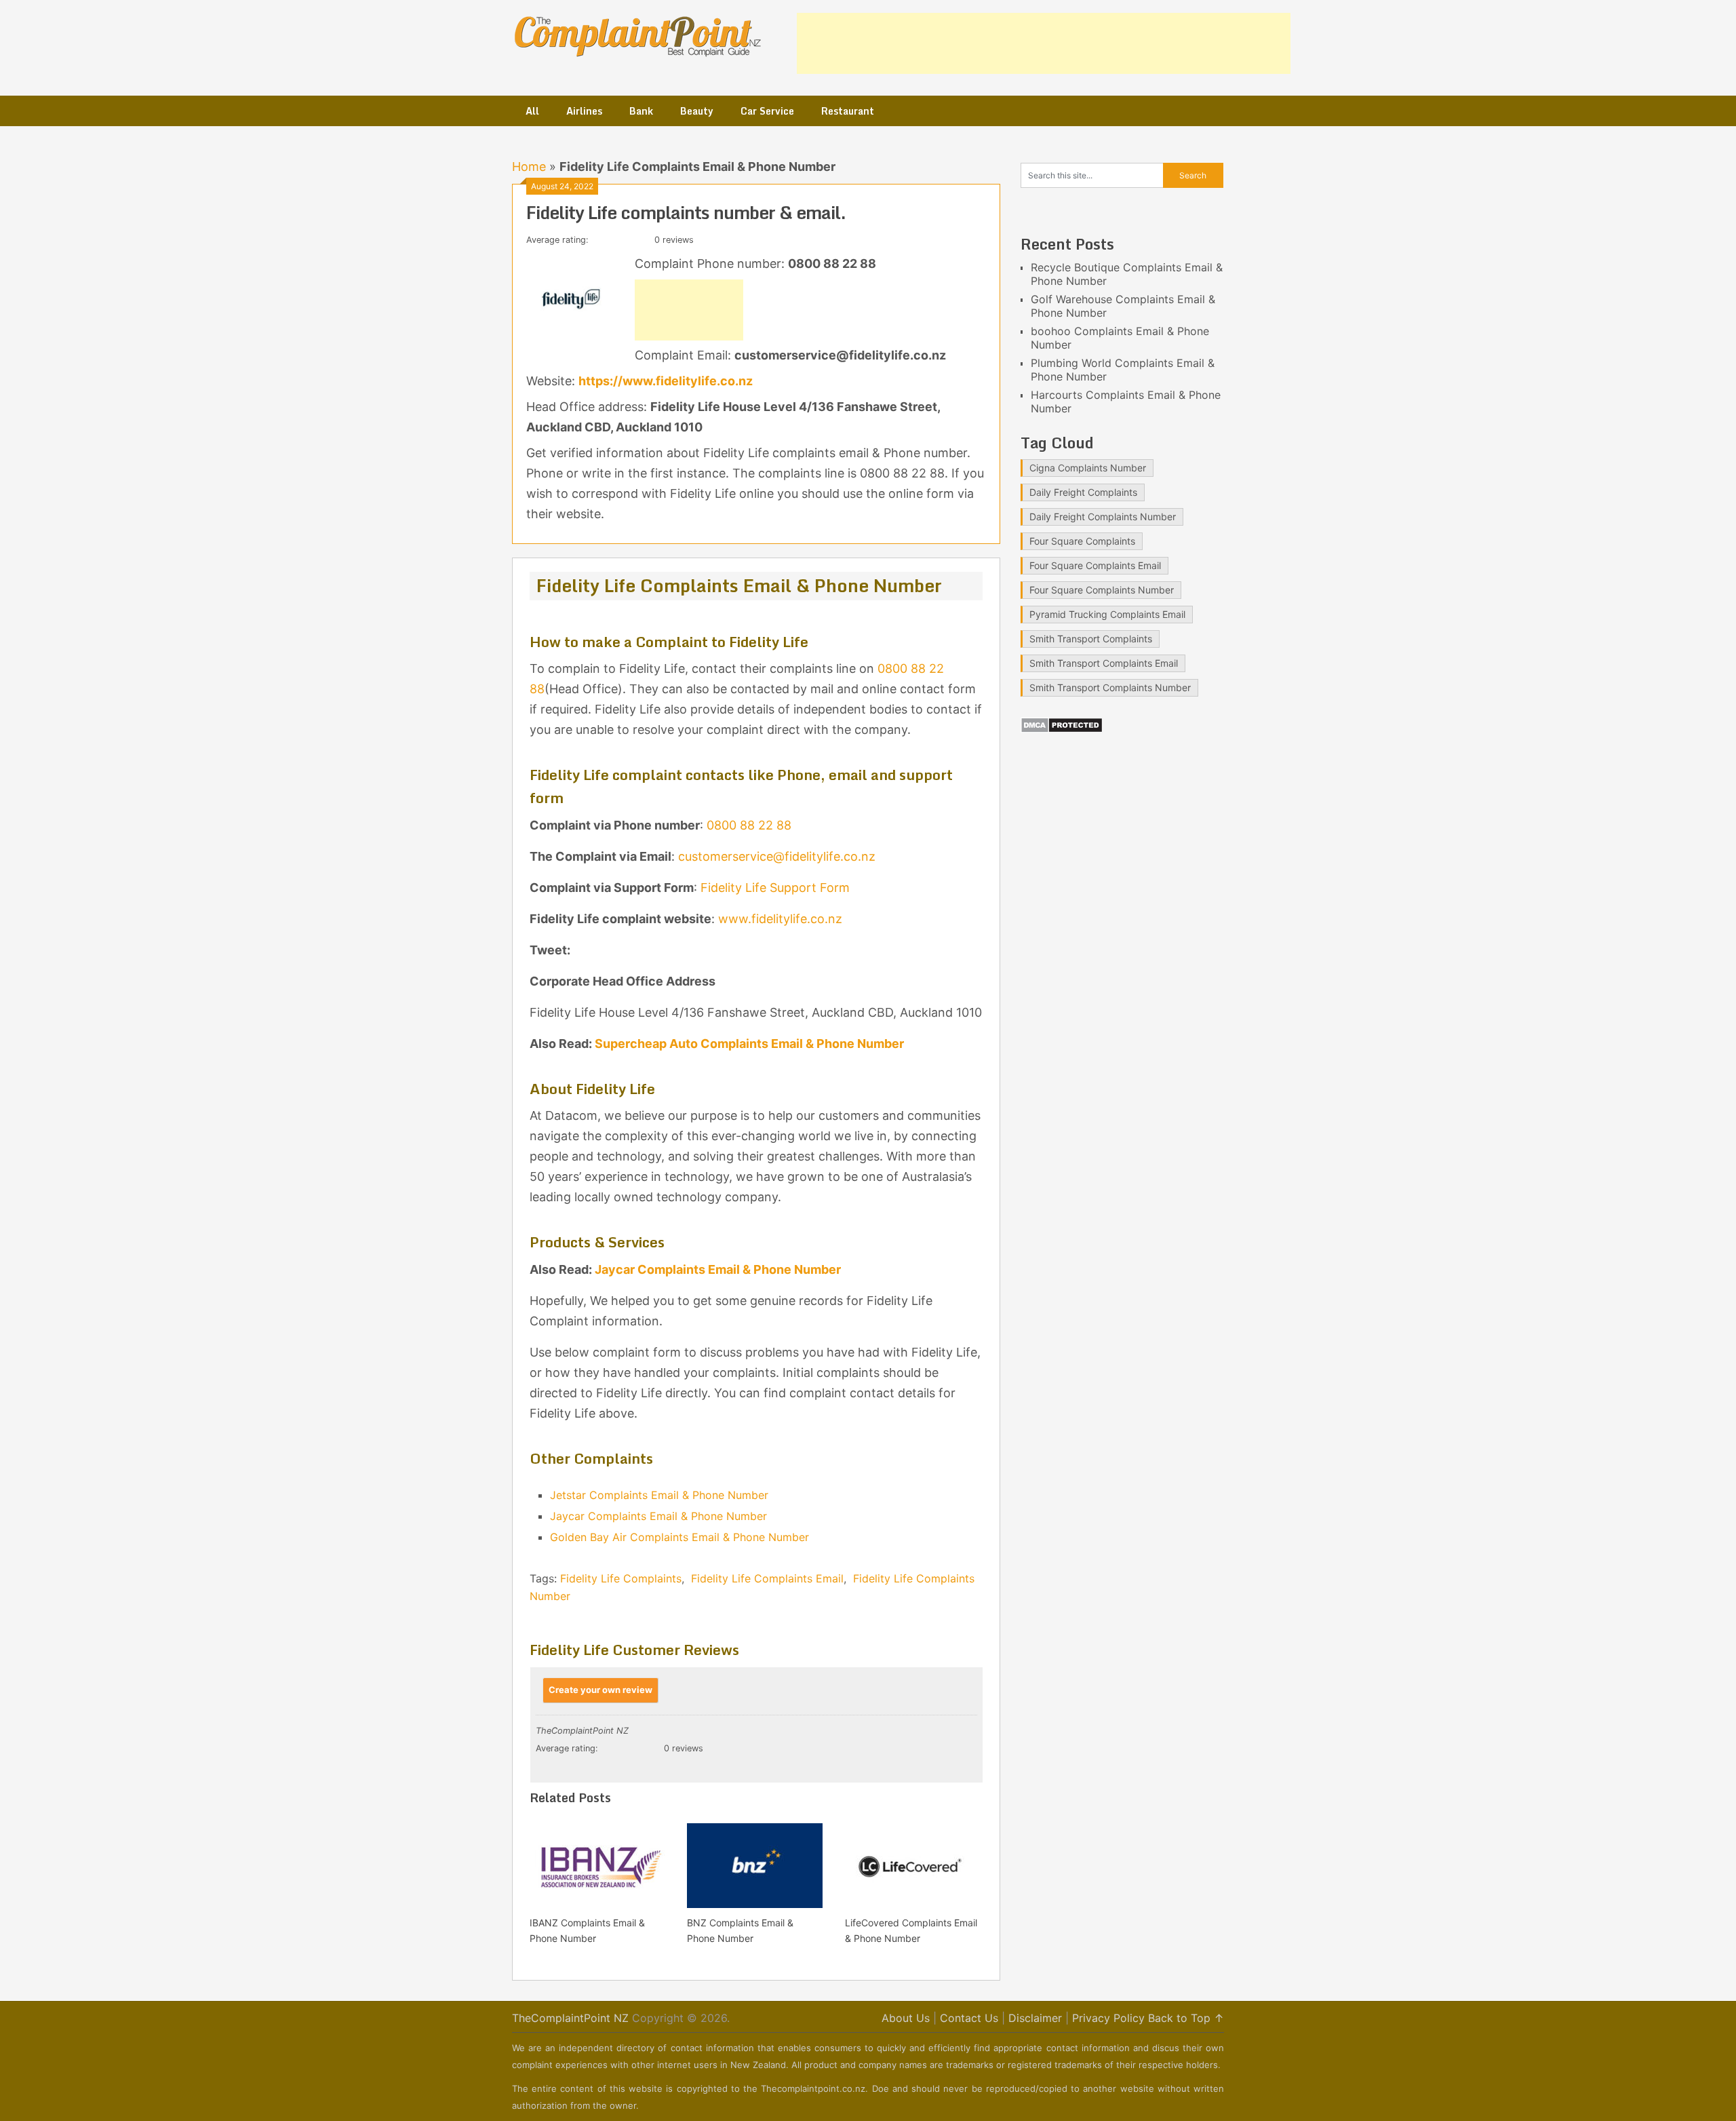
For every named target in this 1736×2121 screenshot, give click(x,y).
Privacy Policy (1108, 2018)
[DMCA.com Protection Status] (1062, 729)
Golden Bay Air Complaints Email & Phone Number (679, 1537)
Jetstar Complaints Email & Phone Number (659, 1495)
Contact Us (969, 2018)
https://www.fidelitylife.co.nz (666, 381)
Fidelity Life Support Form (775, 888)
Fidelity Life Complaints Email (767, 1578)
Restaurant (848, 111)
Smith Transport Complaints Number (1110, 687)
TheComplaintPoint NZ (570, 2018)
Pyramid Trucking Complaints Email (1107, 614)
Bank (641, 111)
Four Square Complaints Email (1095, 565)
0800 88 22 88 (749, 825)
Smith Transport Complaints (1091, 639)
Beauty (697, 111)
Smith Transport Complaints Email (1104, 663)
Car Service (767, 111)
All (532, 111)
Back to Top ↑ (1186, 2018)
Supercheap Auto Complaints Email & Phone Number (749, 1044)
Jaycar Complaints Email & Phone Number (718, 1269)
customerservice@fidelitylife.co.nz (777, 856)
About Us (906, 2018)
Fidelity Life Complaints (621, 1578)
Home (529, 167)
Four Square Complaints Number (1102, 590)
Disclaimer (1035, 2018)
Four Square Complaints (1082, 541)
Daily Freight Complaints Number (1103, 517)
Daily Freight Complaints (1083, 492)
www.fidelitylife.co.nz (780, 919)
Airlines (584, 111)
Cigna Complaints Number (1088, 468)
